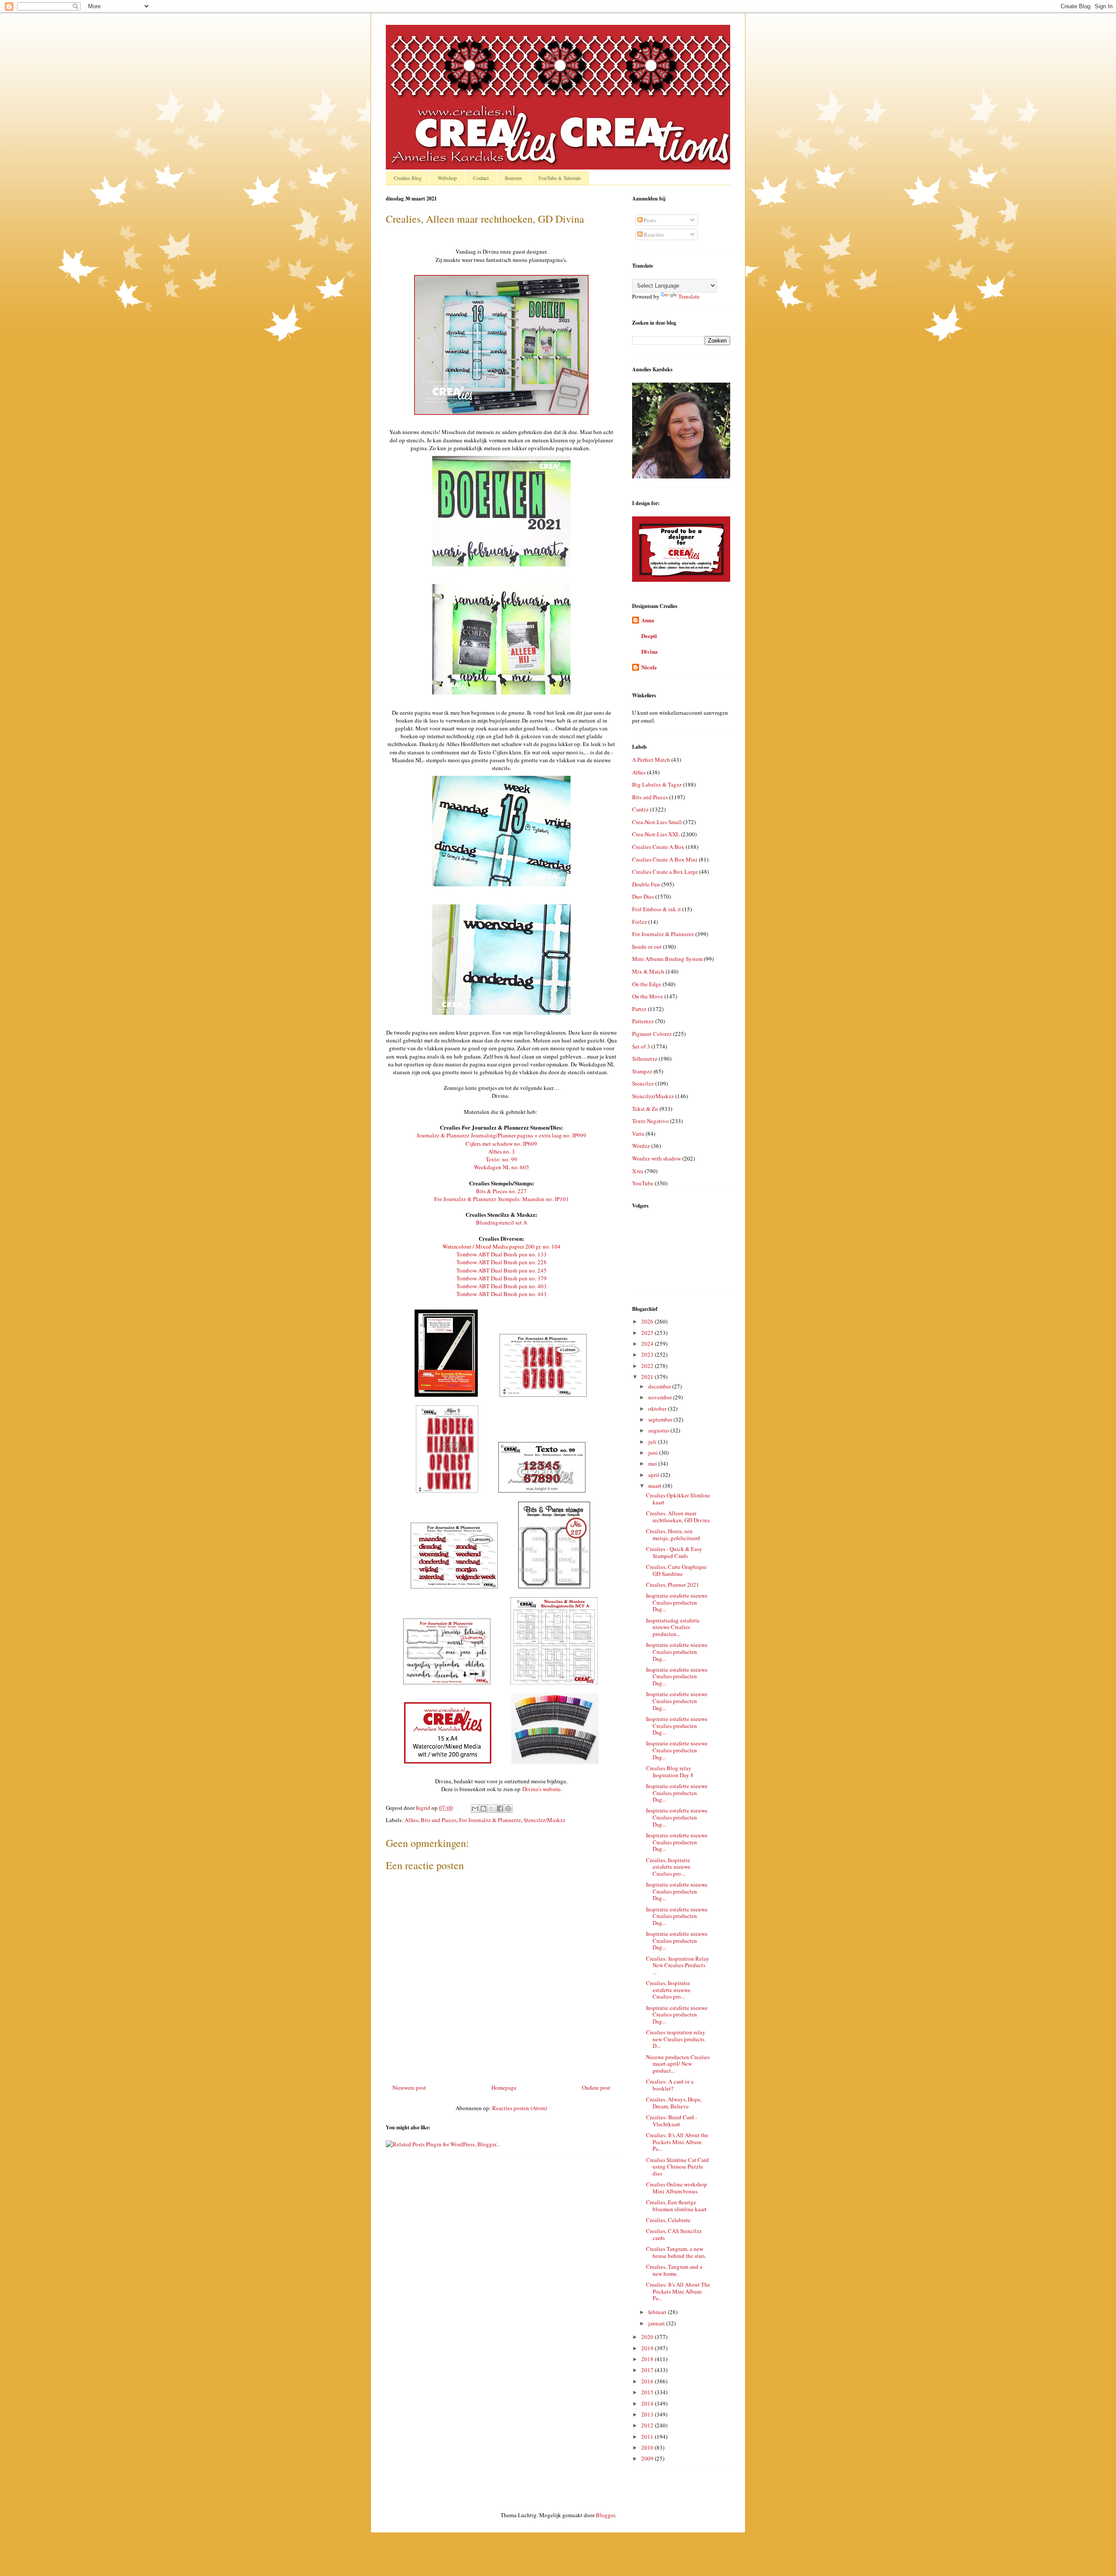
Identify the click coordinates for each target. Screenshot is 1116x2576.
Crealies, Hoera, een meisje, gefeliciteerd (673, 1534)
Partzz (639, 1009)
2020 (648, 2337)
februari (658, 2312)
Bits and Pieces (439, 1820)
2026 (648, 1321)
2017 (648, 2370)
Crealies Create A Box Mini (665, 859)
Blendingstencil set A (502, 1222)
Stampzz (642, 1071)
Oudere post (596, 2087)
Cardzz (640, 809)
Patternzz (643, 1021)
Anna (648, 620)
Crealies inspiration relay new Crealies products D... (676, 2039)
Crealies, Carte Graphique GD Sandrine (676, 1570)
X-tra (638, 1171)
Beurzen (513, 178)
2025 (648, 1333)
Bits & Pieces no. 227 (501, 1191)
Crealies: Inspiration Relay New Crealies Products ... (678, 1965)
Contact (481, 178)
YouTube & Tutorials (560, 178)
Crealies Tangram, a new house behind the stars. (676, 2252)
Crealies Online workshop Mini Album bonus (677, 2188)
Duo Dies (643, 896)
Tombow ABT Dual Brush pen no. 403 (502, 1286)
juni (654, 1453)
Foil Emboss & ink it (657, 909)
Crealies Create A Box (658, 847)
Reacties (653, 234)
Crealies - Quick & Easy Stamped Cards (674, 1552)
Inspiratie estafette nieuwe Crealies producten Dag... (677, 1602)
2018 (648, 2359)
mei (653, 1463)
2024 (648, 1344)
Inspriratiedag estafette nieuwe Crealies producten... (673, 1627)
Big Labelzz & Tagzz (657, 784)
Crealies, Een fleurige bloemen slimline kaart (676, 2206)
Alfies (411, 1820)
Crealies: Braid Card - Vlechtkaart (672, 2121)
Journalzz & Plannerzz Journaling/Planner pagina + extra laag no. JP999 (502, 1135)
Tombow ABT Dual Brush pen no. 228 (502, 1262)
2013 (648, 2414)
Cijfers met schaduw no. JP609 (501, 1144)
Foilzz (640, 922)
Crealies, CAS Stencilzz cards (674, 2234)
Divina (650, 651)
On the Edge (647, 984)
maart (655, 1486)
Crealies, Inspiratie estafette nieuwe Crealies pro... (668, 1867)
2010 (648, 2447)
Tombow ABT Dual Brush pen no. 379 (502, 1278)
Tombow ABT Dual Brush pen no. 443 (502, 1294)
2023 (648, 1354)
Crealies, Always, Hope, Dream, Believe (674, 2103)
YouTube (643, 1183)
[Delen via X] (492, 1809)
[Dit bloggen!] (483, 1809)
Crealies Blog (408, 178)
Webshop (447, 178)
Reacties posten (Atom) (520, 2108)
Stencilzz (643, 1083)
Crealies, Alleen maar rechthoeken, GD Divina (678, 1517)
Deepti (649, 636)
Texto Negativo (650, 1121)
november (661, 1397)
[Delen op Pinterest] (508, 1809)
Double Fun (646, 884)
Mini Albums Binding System (667, 959)
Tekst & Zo (645, 1109)
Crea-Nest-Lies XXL (656, 834)
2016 (648, 2381)
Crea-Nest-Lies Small (657, 822)
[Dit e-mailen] (475, 1809)
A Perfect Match (651, 760)
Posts (649, 220)
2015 (648, 2392)
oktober (658, 1408)
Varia (638, 1134)
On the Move (648, 996)
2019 (648, 2348)
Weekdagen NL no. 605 (502, 1167)
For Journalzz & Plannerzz (490, 1820)
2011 (648, 2437)
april (654, 1475)
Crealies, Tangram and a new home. (674, 2270)
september (661, 1419)
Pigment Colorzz (652, 1034)
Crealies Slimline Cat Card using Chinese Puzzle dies (677, 2167)
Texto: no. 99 (501, 1159)
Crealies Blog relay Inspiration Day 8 (670, 1772)
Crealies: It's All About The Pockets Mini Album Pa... (678, 2291)
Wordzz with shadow (657, 1158)
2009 (648, 2458)
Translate (689, 296)
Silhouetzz (645, 1059)
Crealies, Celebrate (668, 2220)
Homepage (504, 2087)
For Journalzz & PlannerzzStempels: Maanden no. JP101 (502, 1199)
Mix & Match (648, 971)
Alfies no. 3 (502, 1151)
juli (653, 1442)
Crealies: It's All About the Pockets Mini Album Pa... (677, 2142)
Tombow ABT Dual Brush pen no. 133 (502, 1254)
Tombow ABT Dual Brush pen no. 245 (502, 1270)
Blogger (605, 2515)
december (660, 1386)
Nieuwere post (409, 2087)
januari (657, 2323)
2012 (648, 2425)
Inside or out (647, 947)
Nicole (649, 667)
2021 (648, 1377)
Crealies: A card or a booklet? (670, 2085)
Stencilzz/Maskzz (544, 1820)
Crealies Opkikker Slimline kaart (678, 1499)
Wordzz (641, 1146)
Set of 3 (641, 1046)
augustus (659, 1430)
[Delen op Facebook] (500, 1809)
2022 (648, 1366)
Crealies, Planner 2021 (673, 1585)
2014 (648, 2403)
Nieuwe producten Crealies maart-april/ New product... (678, 2064)
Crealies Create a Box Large (665, 872)
